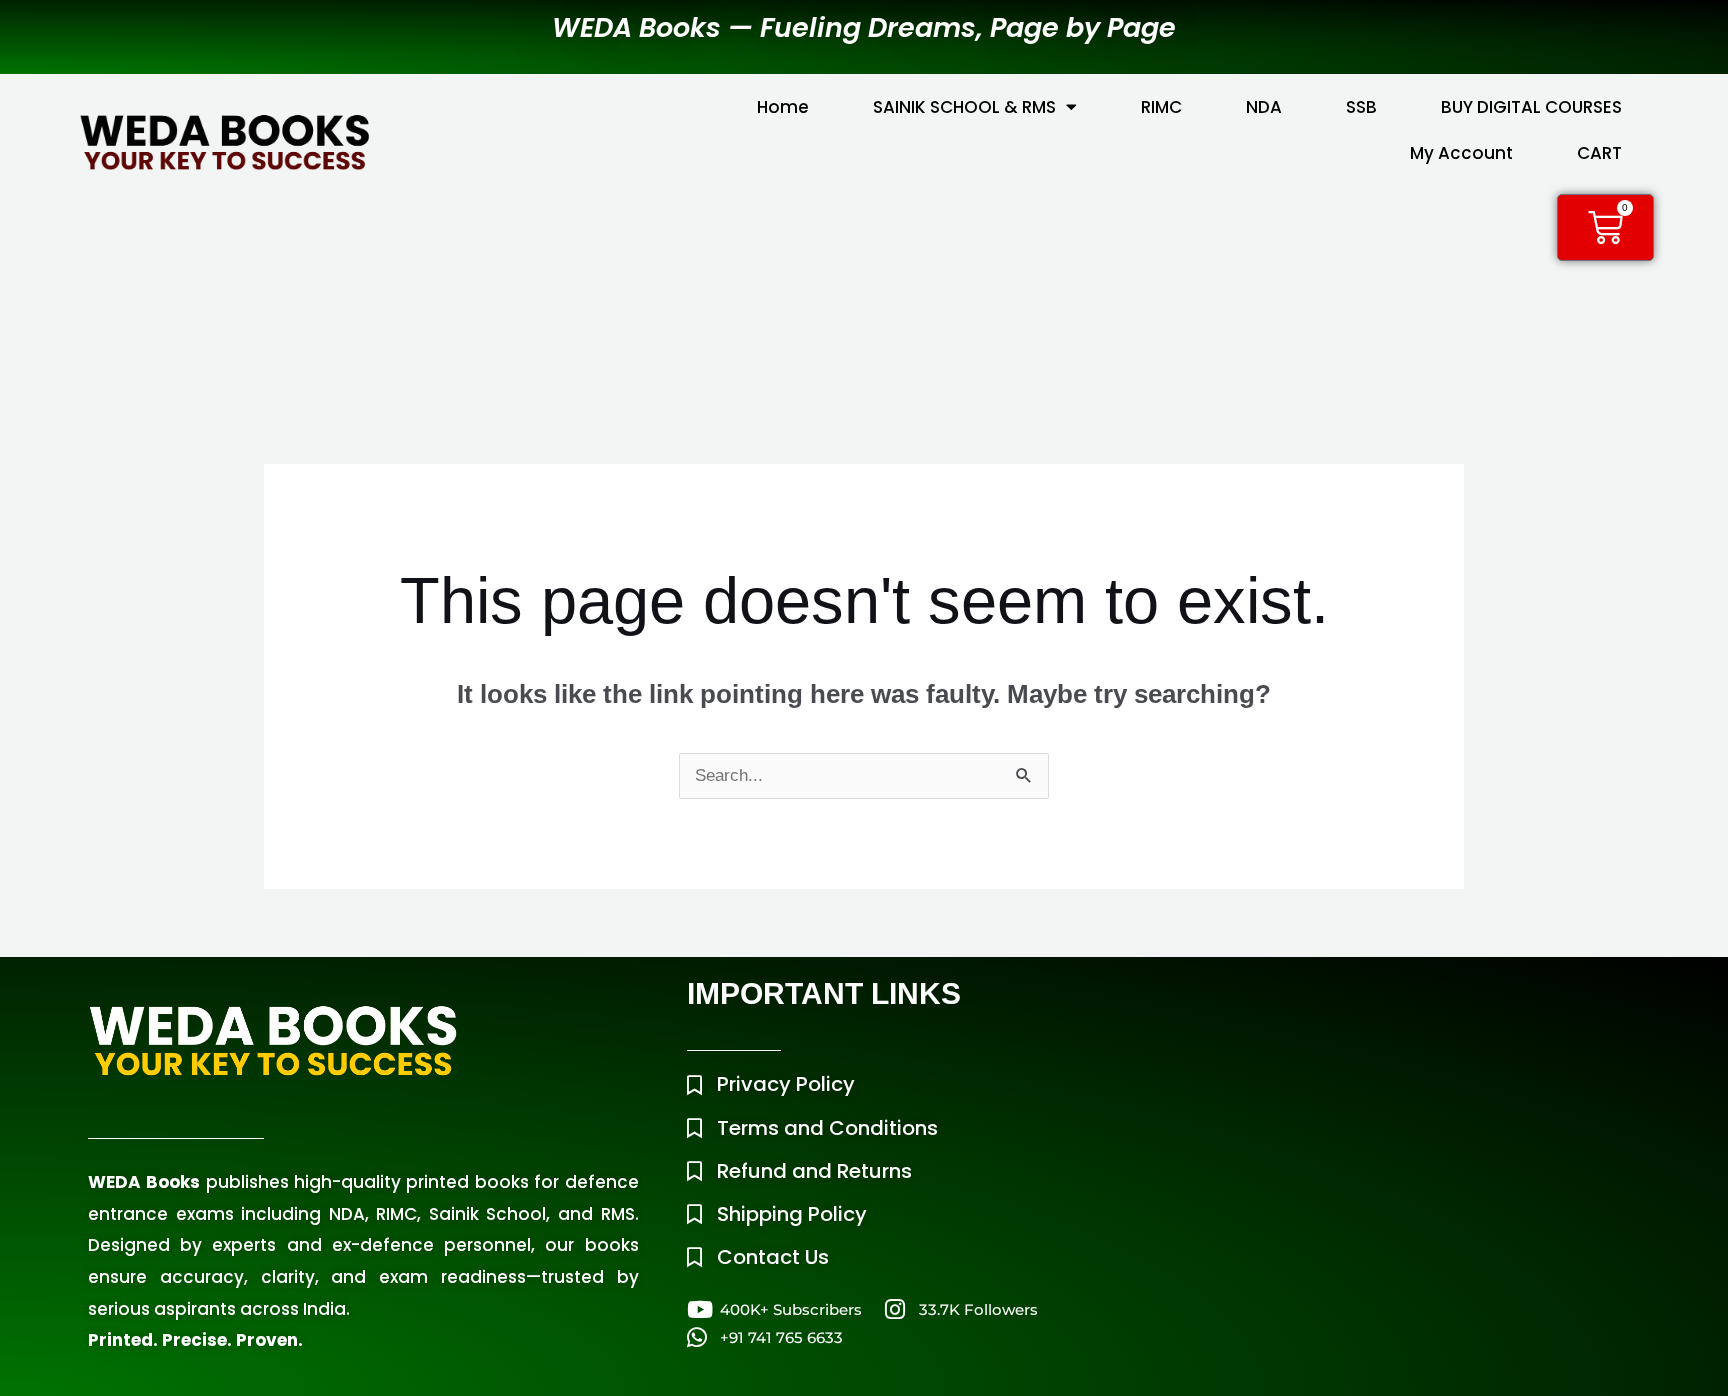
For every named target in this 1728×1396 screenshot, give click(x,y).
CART (1599, 153)
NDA (1264, 107)
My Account (1461, 153)
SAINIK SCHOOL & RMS (964, 107)
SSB (1361, 107)
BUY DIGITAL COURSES (1531, 107)
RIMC (1161, 107)
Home (783, 107)
